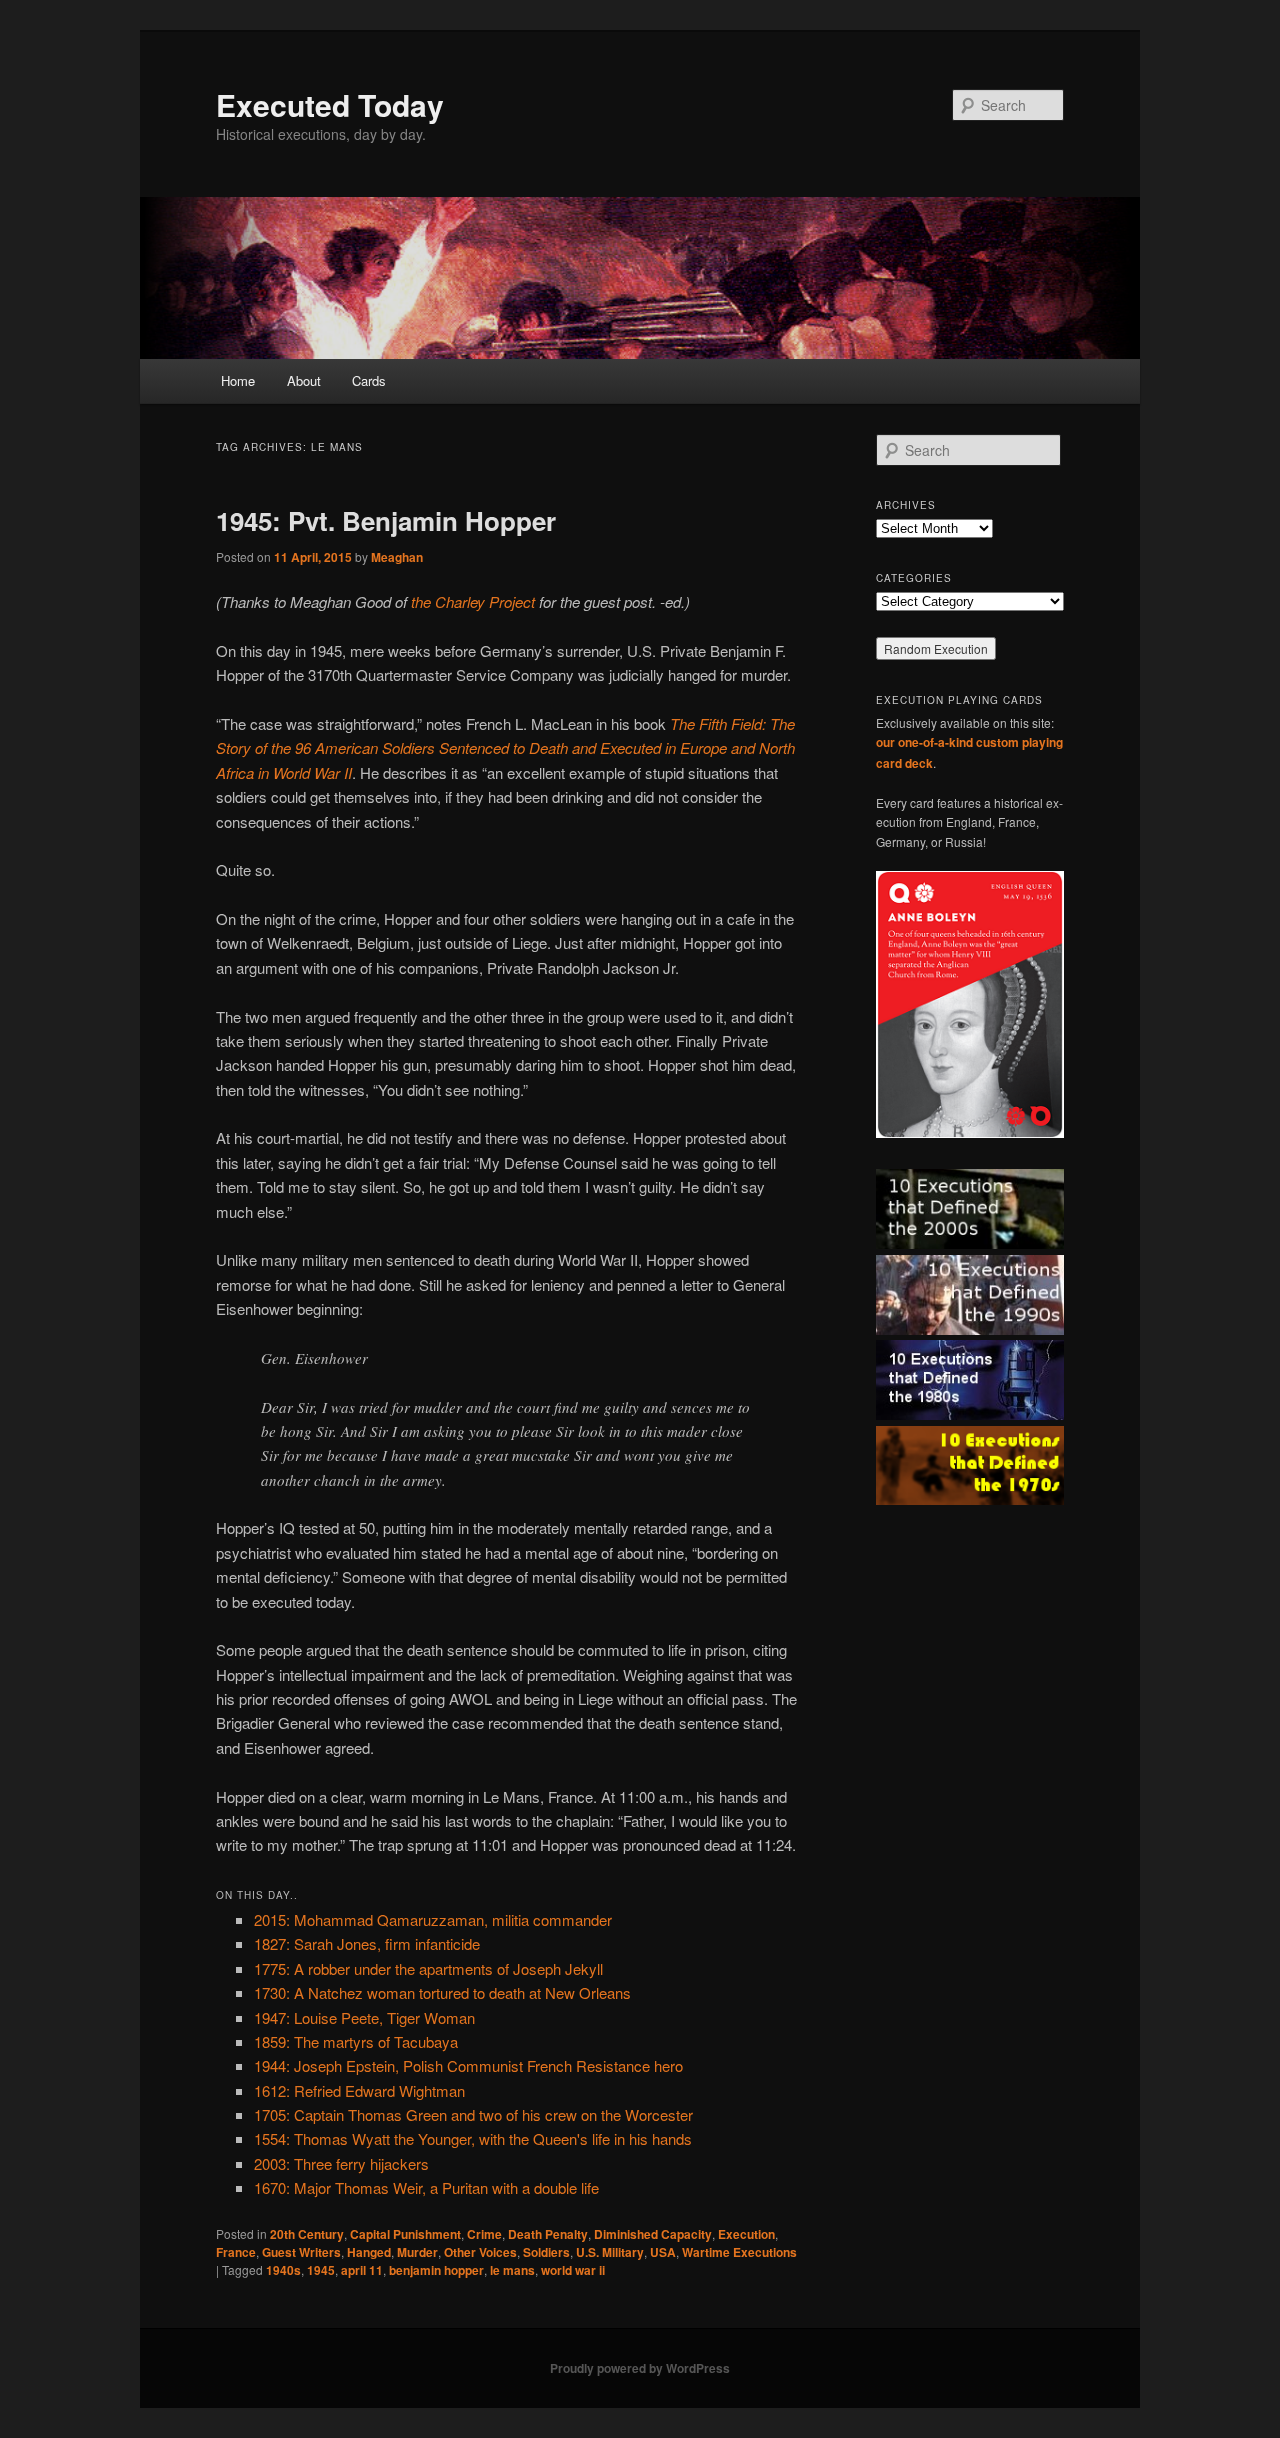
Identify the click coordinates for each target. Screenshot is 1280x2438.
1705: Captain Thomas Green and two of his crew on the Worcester (473, 2114)
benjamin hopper (436, 2270)
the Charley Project (473, 601)
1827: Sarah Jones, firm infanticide (367, 1943)
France (236, 2252)
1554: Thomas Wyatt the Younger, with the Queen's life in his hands (473, 2138)
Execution (746, 2234)
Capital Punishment (405, 2234)
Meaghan (397, 557)
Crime (484, 2234)
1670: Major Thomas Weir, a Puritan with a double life (426, 2187)
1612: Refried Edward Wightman (359, 2090)
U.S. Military (610, 2252)
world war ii (573, 2270)
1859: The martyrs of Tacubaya (356, 2041)
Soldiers (546, 2252)
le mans (512, 2270)
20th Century (307, 2234)
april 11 (362, 2270)
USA (663, 2252)
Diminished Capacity (653, 2234)
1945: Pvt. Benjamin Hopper (386, 520)
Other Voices (480, 2252)
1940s (283, 2270)
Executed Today (330, 104)
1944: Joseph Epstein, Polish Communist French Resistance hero (468, 2065)
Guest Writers (301, 2252)
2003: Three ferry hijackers (341, 2163)
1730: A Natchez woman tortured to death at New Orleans (442, 1992)
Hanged (369, 2252)
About (304, 380)
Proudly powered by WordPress (640, 2368)
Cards (369, 380)
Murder (417, 2252)
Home (238, 380)
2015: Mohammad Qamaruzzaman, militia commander (433, 1919)
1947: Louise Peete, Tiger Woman (364, 2017)
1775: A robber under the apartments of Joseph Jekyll (428, 1968)
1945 (321, 2270)
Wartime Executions (739, 2252)
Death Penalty (548, 2234)
